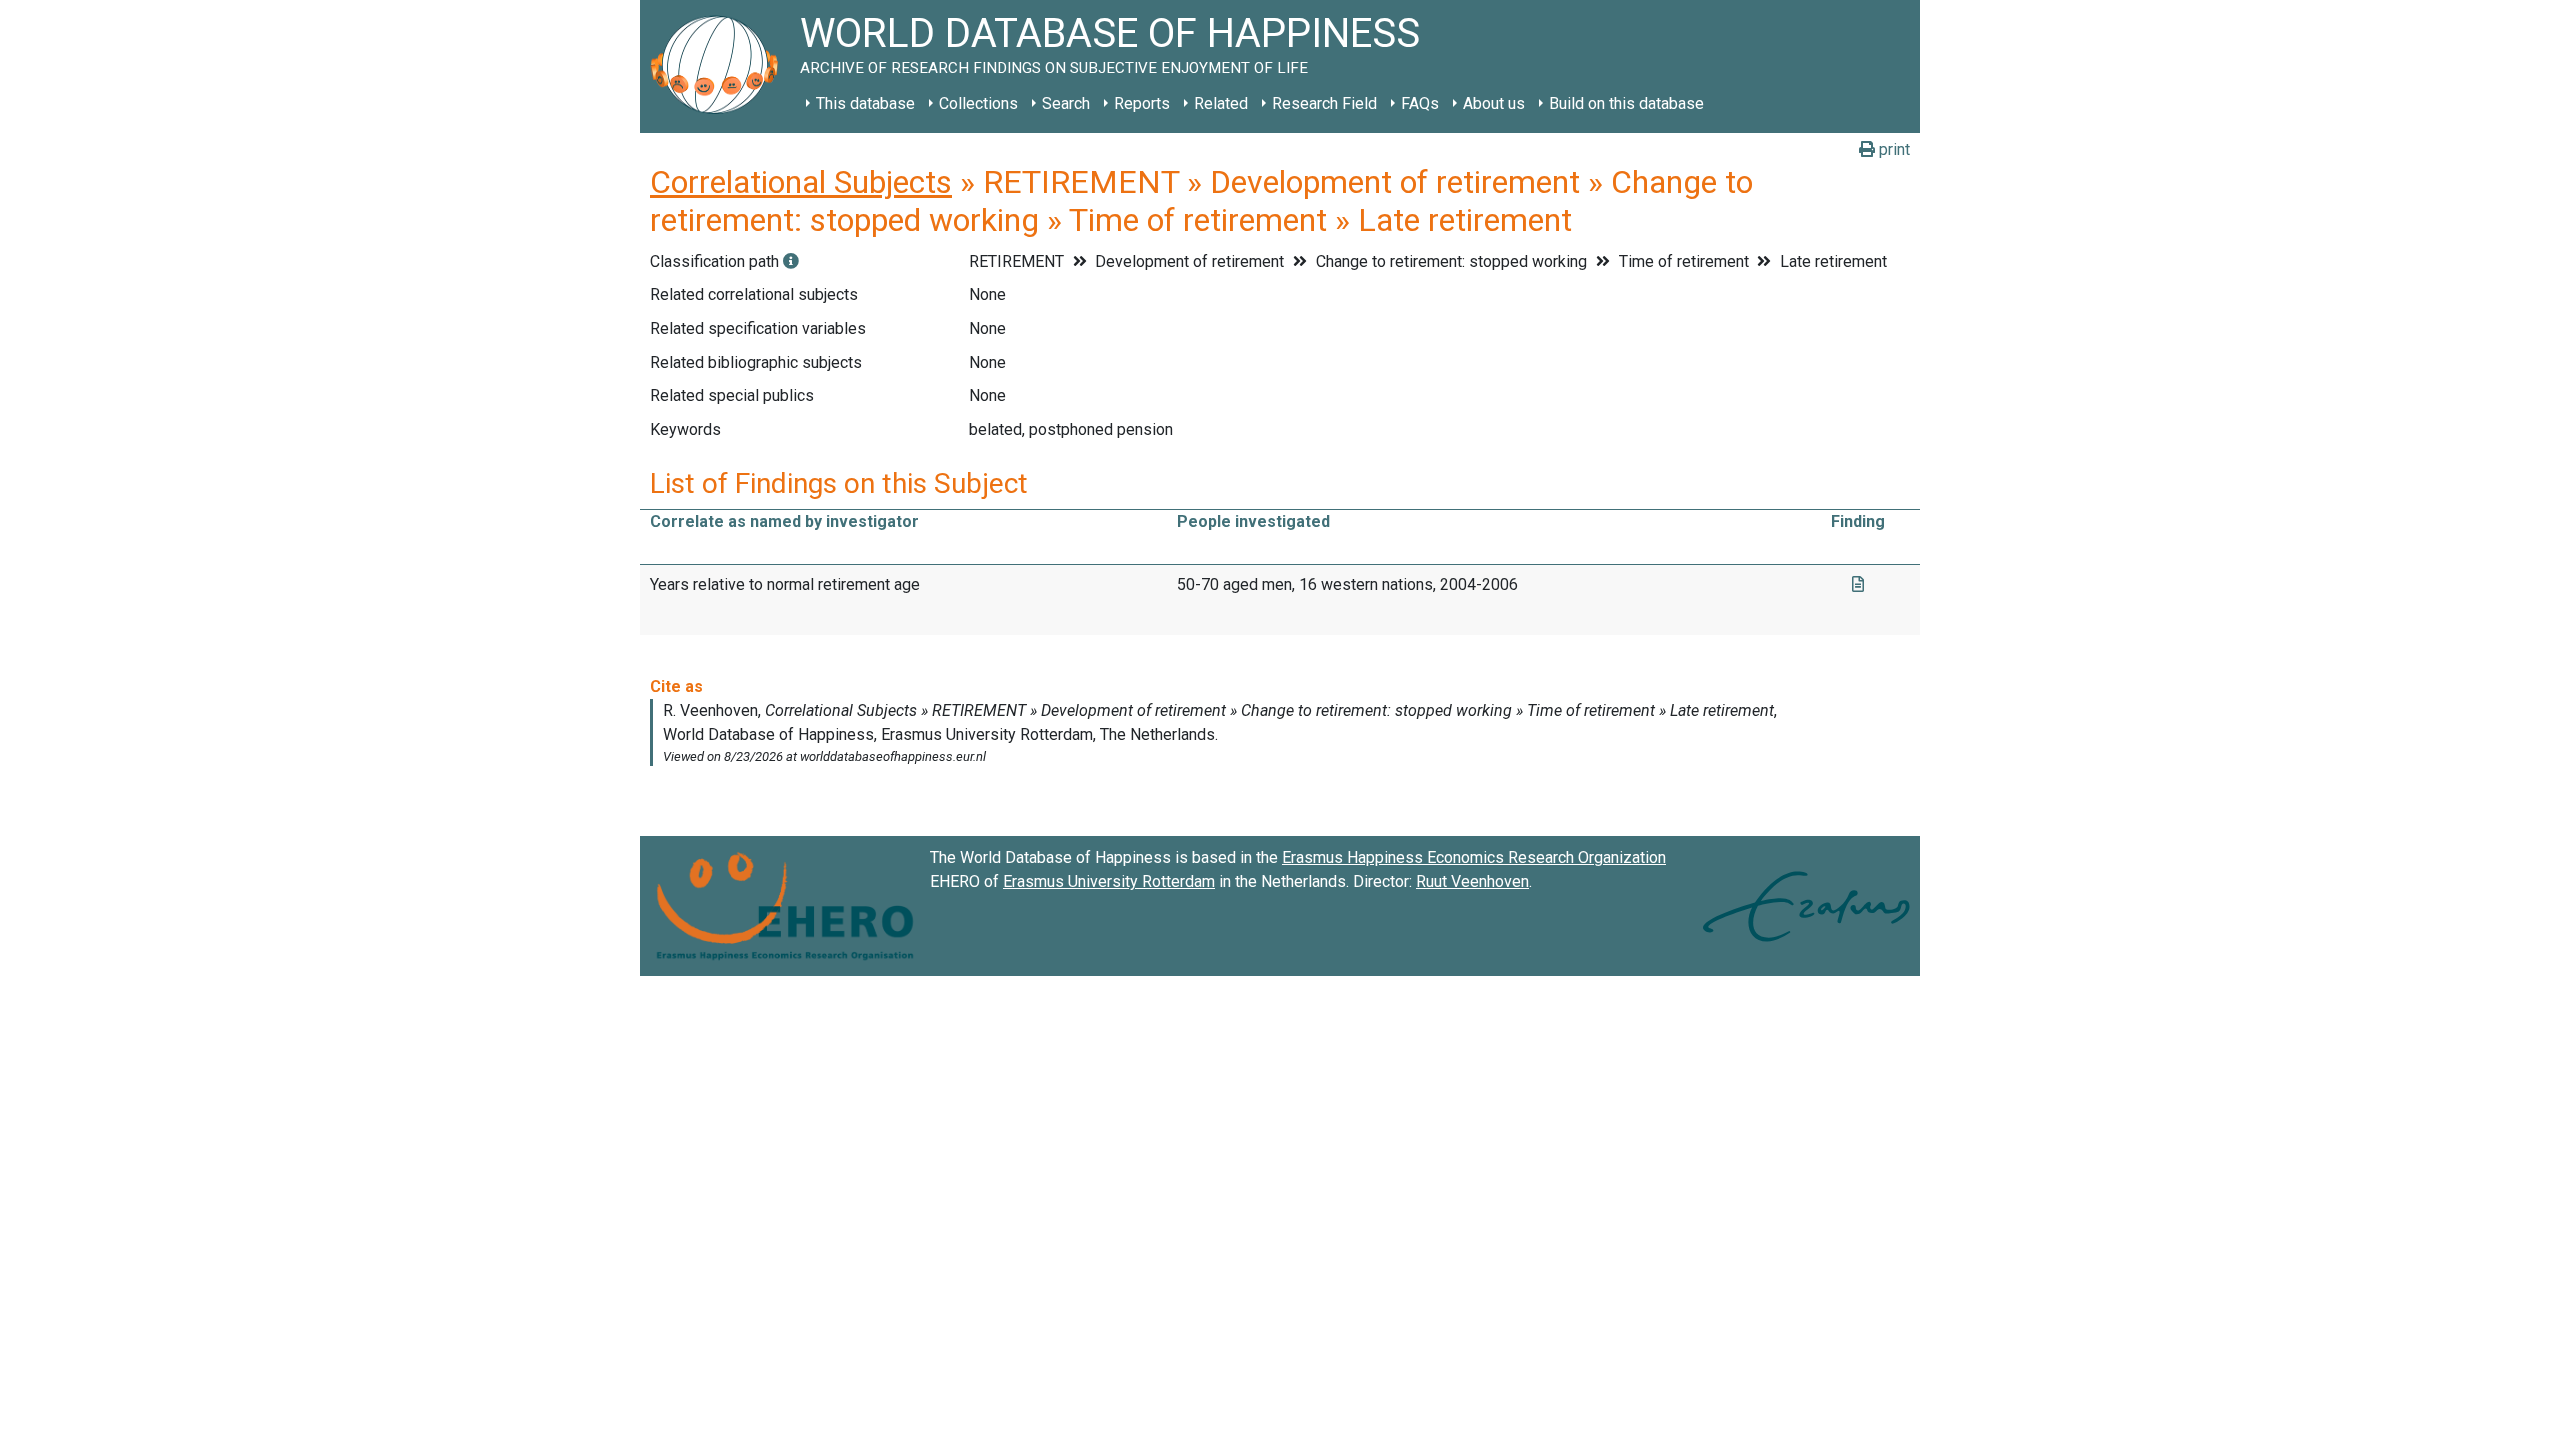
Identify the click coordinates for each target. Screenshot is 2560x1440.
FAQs (1420, 103)
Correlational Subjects (801, 182)
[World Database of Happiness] (720, 66)
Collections (978, 103)
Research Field (1324, 103)
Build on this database (1626, 103)
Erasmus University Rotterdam (1109, 881)
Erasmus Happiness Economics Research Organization (1474, 857)
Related (1221, 103)
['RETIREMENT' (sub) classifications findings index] (791, 261)
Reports (1142, 103)
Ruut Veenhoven (1472, 881)
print (1892, 149)
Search (1066, 103)
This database (865, 103)
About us (1494, 103)
